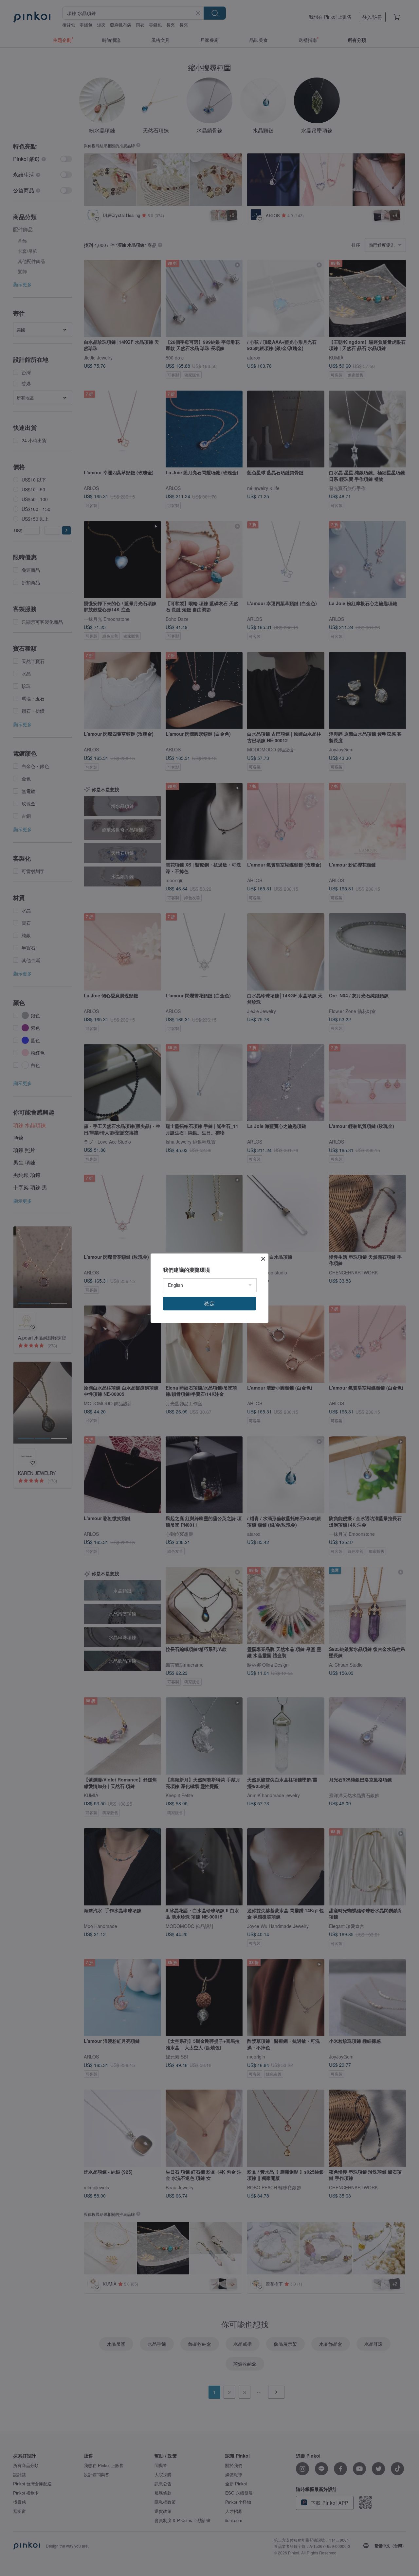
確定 (209, 1303)
